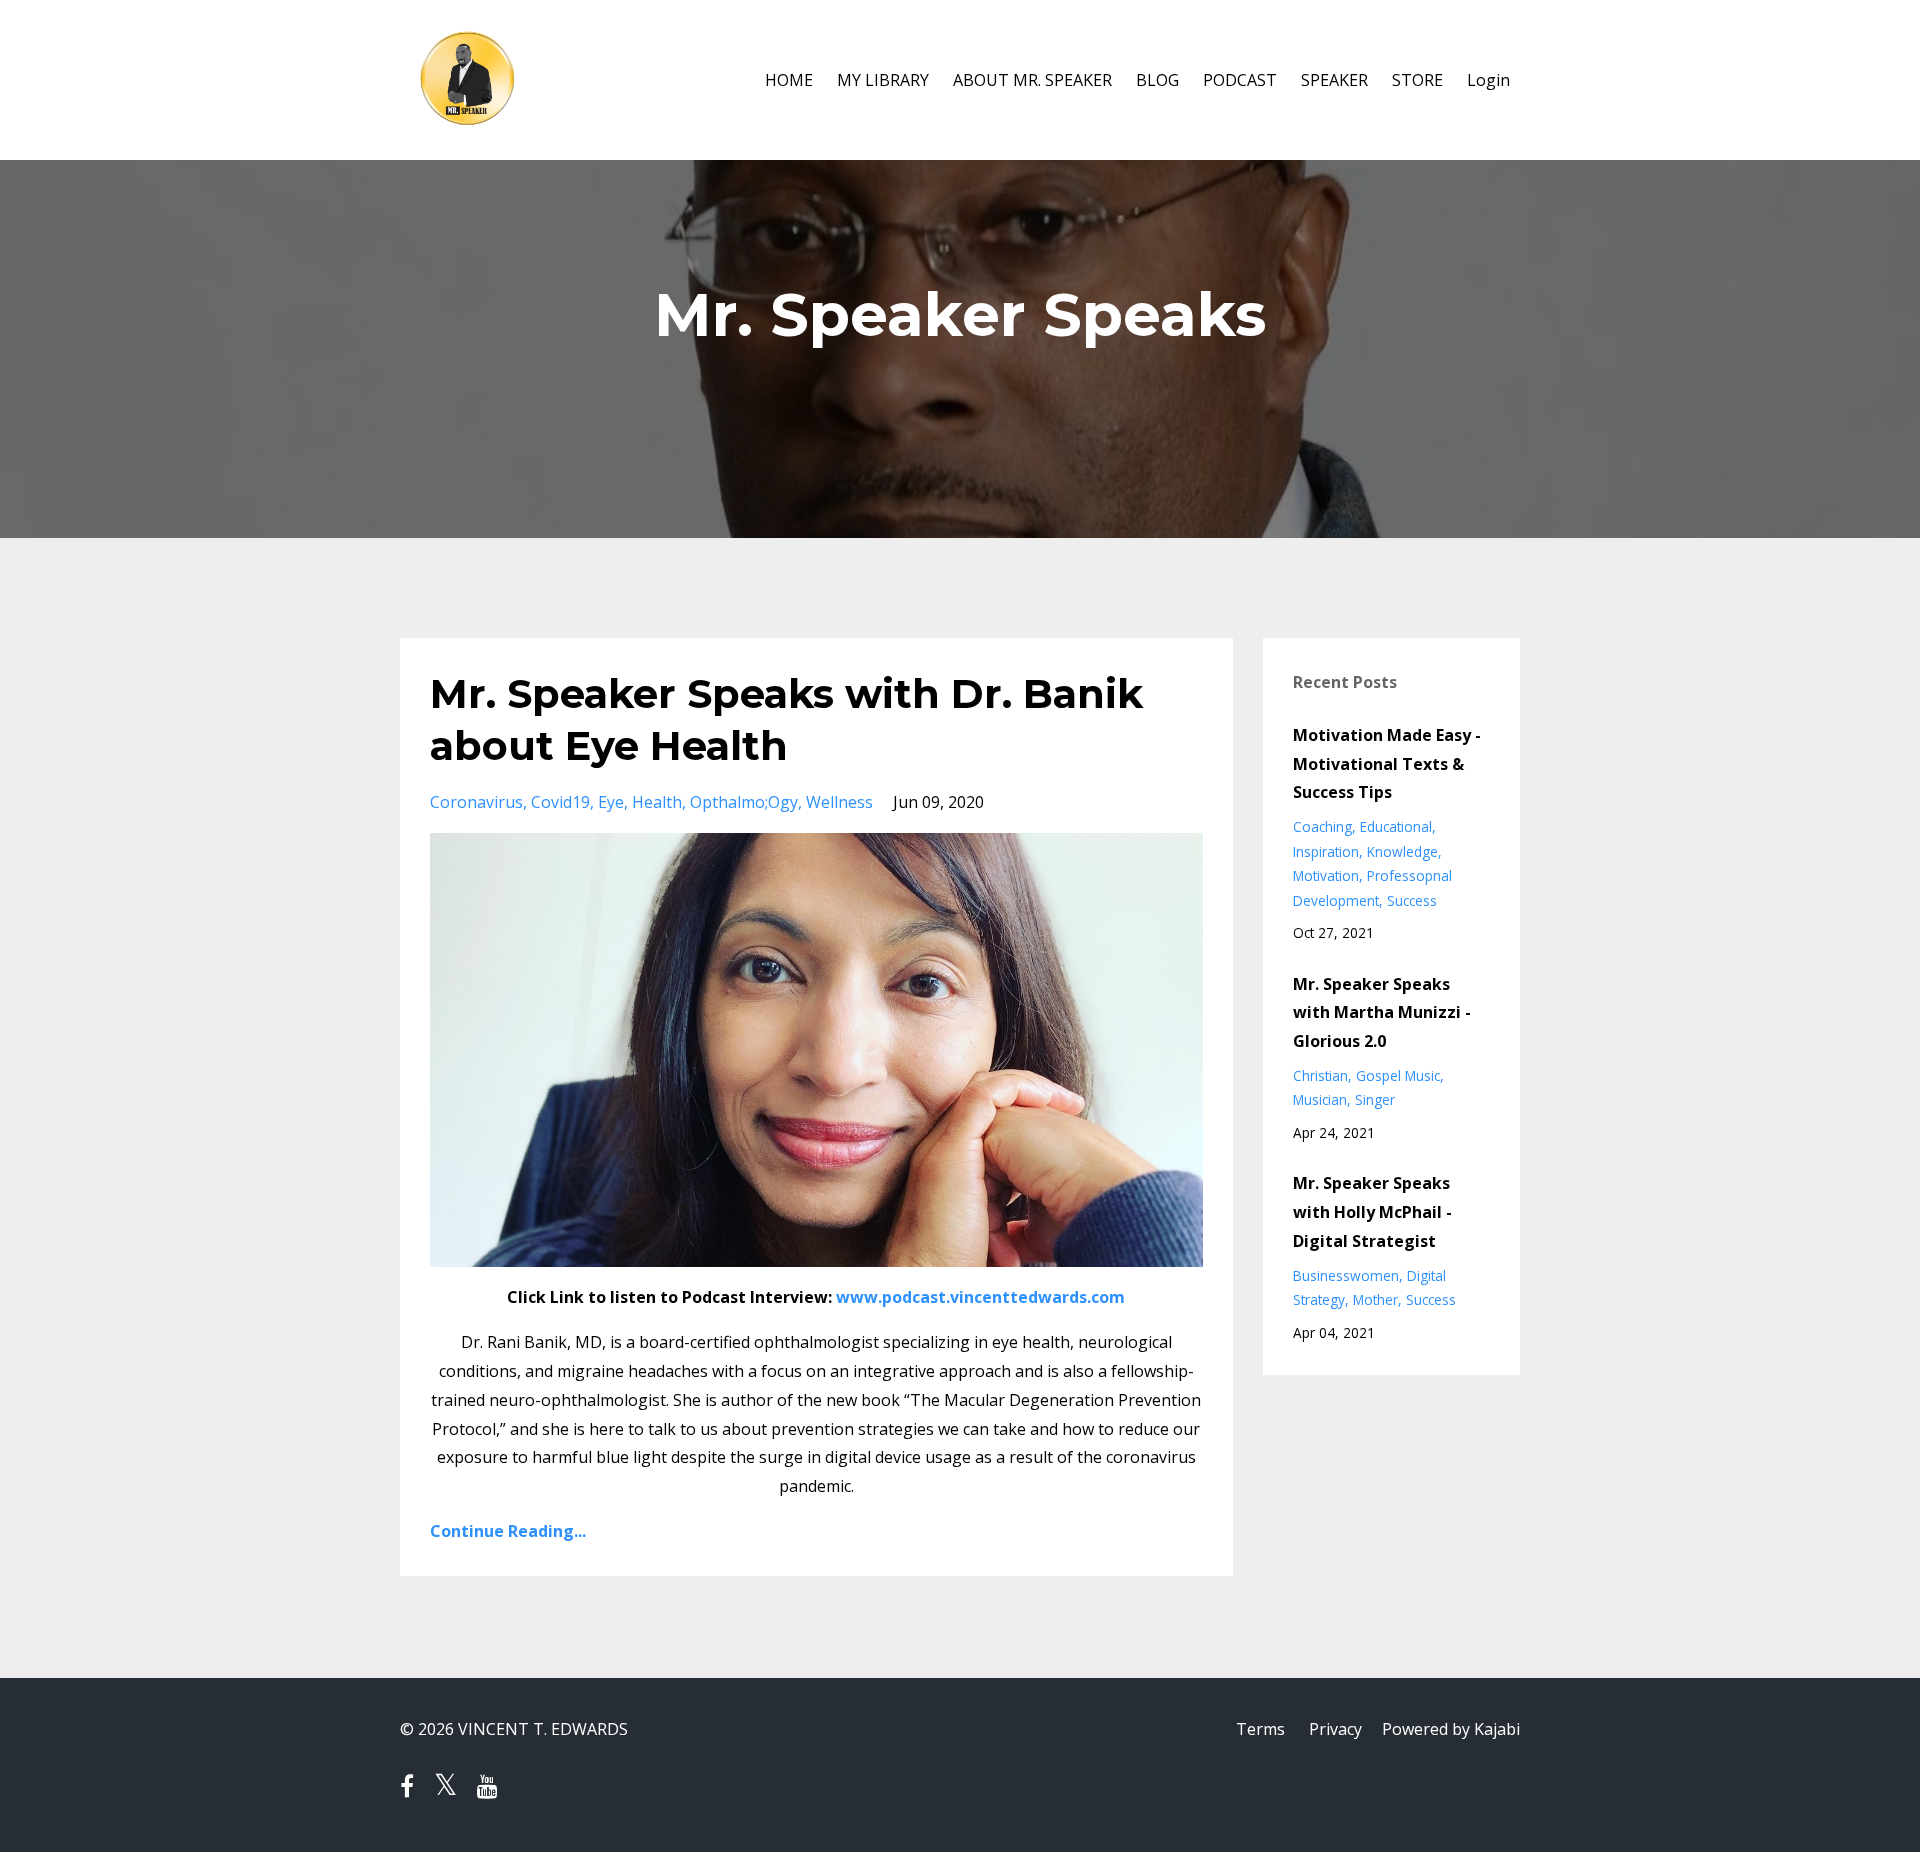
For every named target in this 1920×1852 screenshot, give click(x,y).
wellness (839, 802)
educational (1396, 826)
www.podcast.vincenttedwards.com (980, 1297)
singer (1375, 1099)
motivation (1326, 875)
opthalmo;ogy (744, 802)
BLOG (1157, 80)
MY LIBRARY (883, 80)
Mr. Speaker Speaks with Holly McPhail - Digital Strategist (1372, 1212)
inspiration (1326, 851)
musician (1320, 1099)
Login (1488, 80)
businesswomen (1346, 1275)
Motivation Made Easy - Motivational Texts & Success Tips (1387, 764)
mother (1375, 1299)
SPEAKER (1334, 80)
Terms (1260, 1729)
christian (1320, 1075)
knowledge (1402, 851)
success (1412, 900)
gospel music (1398, 1075)
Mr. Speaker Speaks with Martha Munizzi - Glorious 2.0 (1382, 1013)
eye (611, 802)
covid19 (560, 802)
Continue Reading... (508, 1531)
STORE (1417, 80)
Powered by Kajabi (1451, 1729)
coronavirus (476, 802)
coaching (1322, 826)
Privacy (1335, 1729)
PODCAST (1240, 80)
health (657, 802)
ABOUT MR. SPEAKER (1032, 80)
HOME (789, 80)
